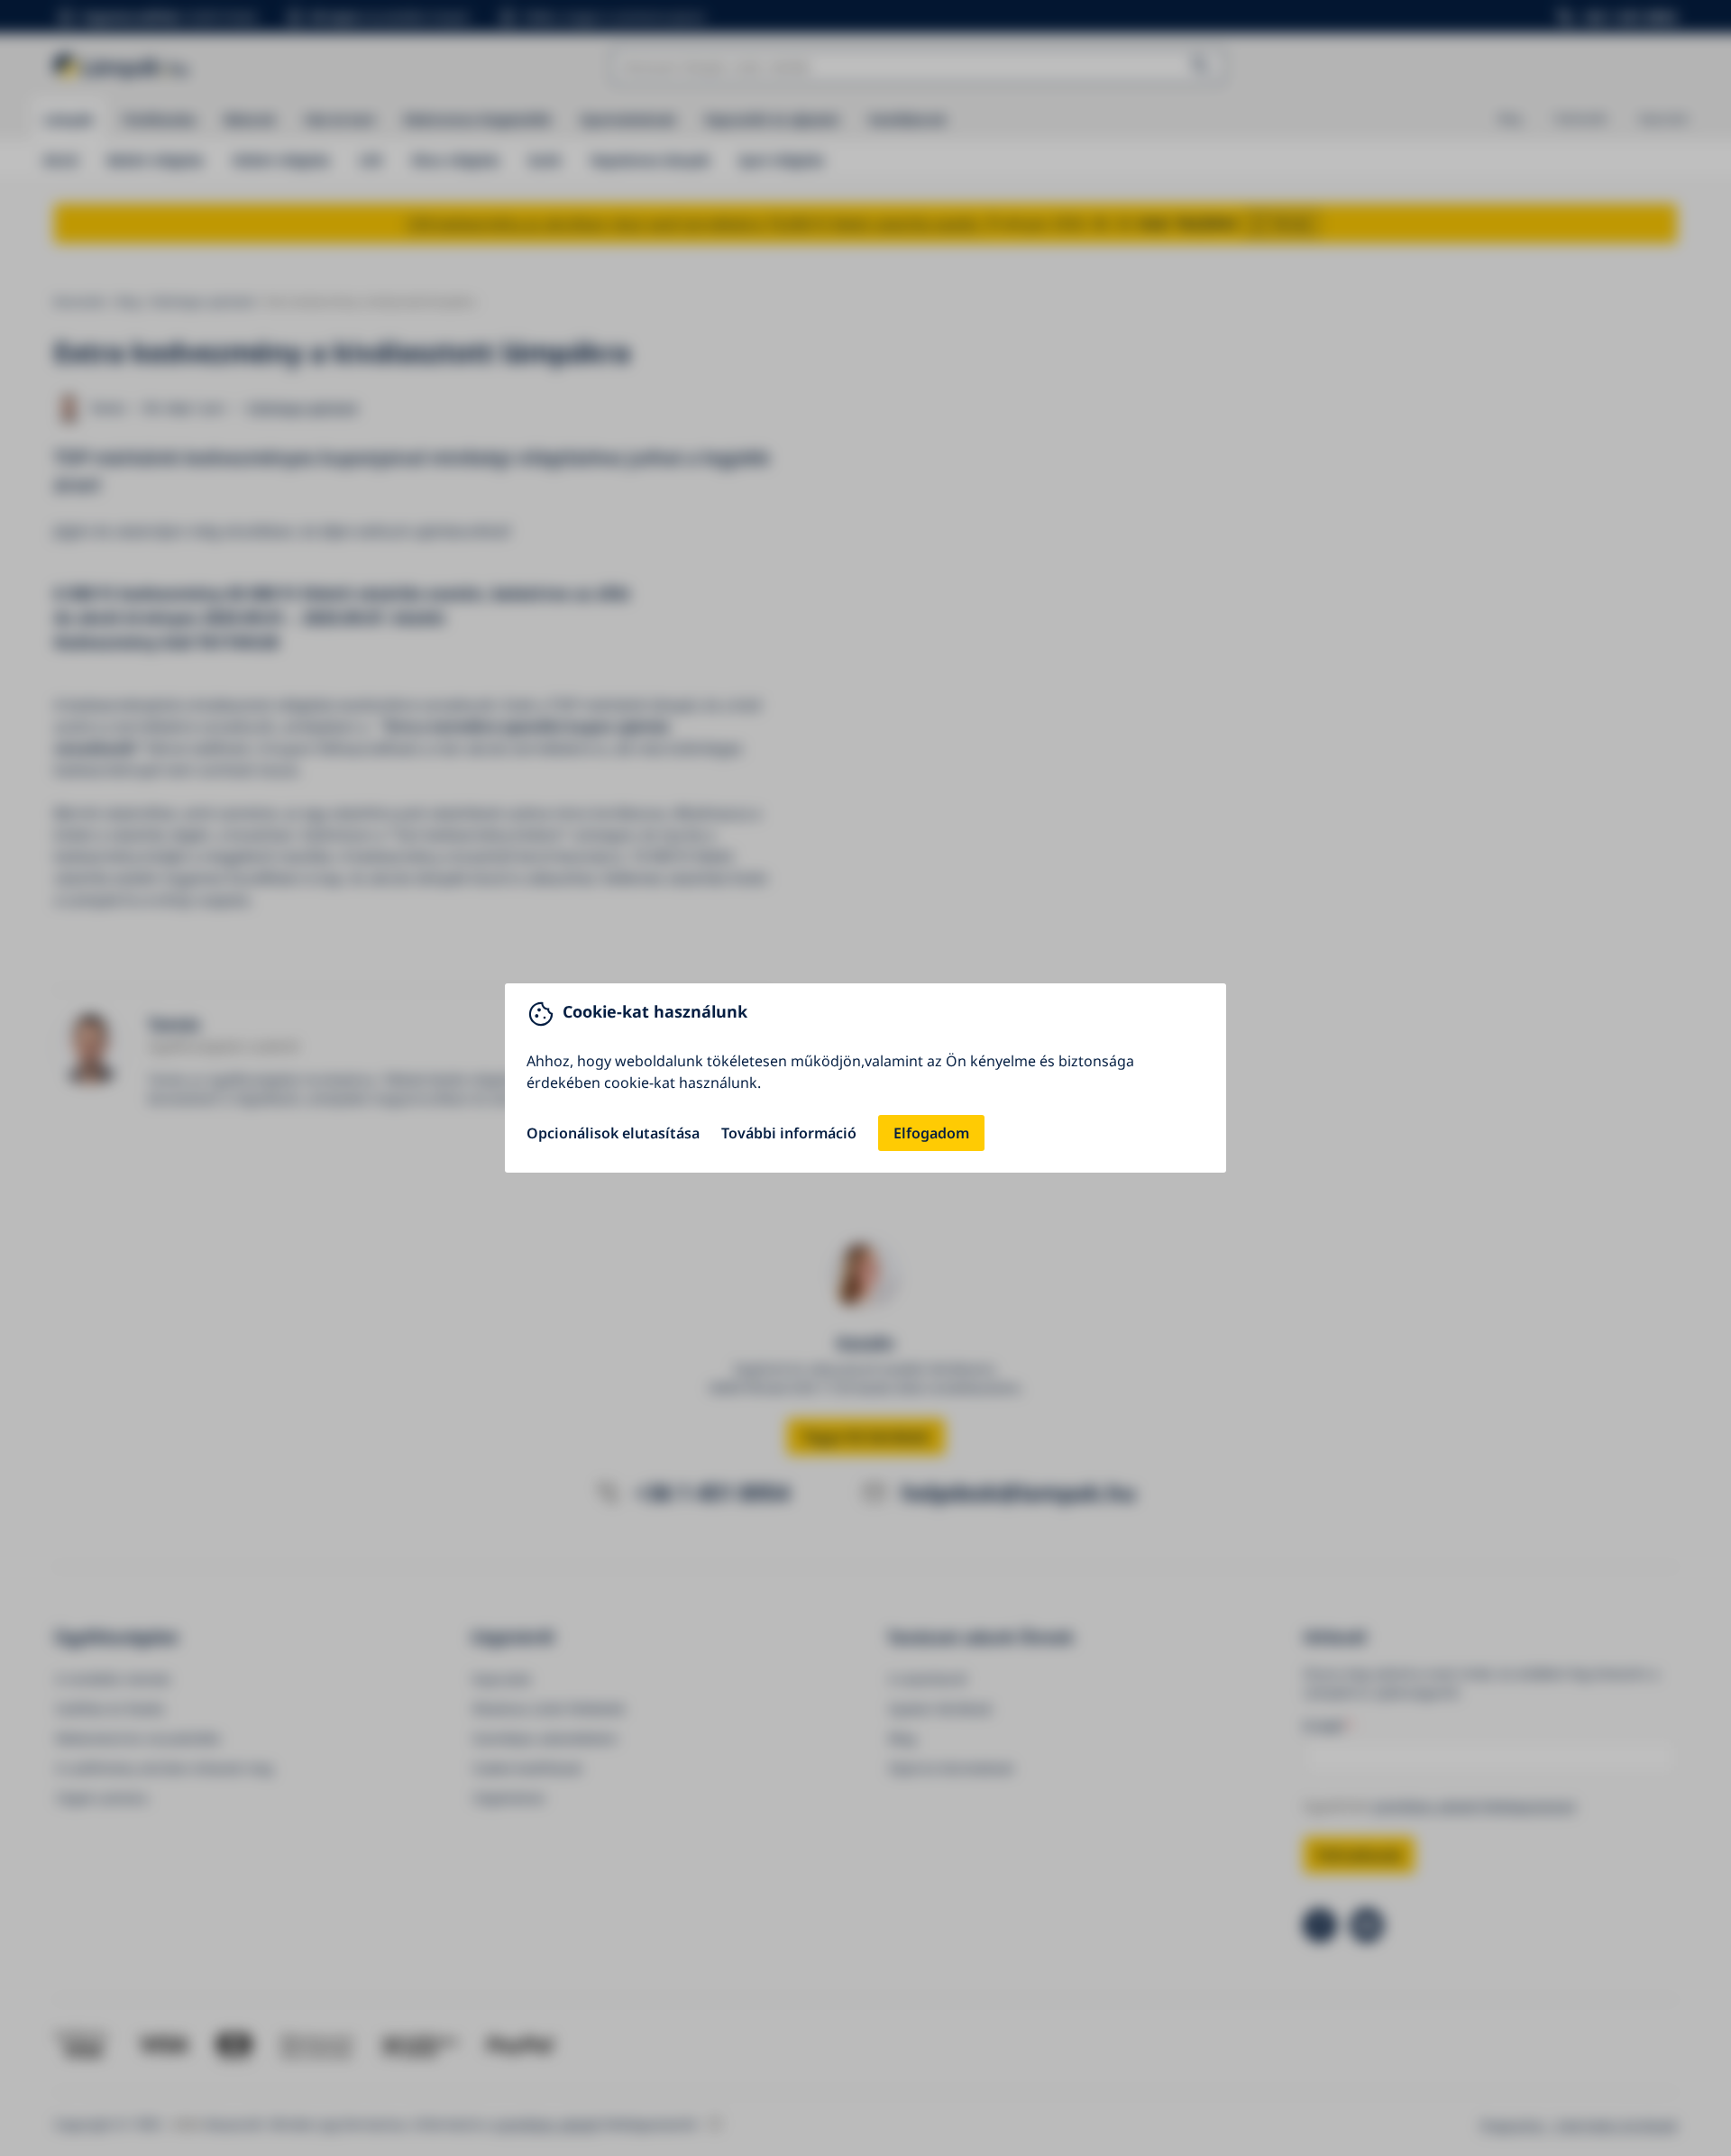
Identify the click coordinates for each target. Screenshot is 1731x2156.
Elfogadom (931, 1133)
